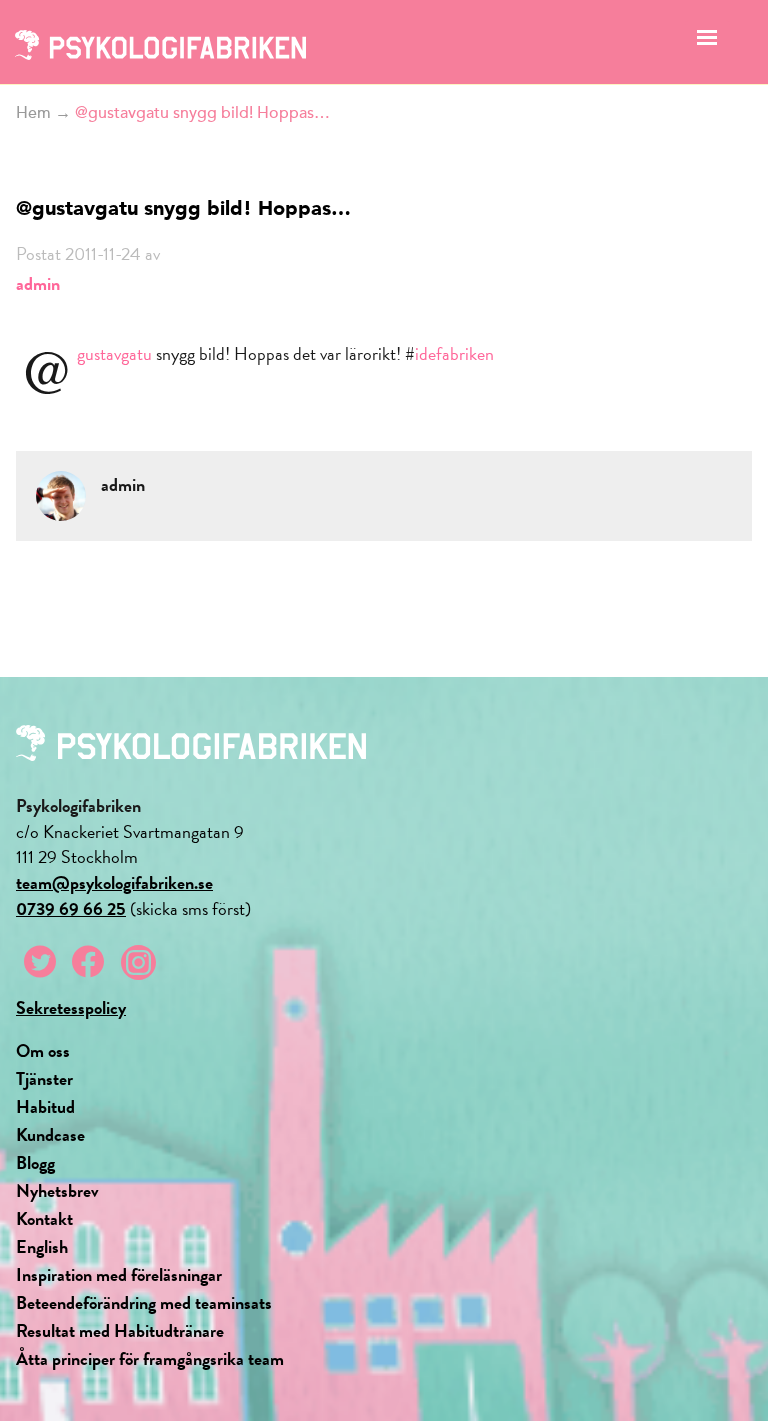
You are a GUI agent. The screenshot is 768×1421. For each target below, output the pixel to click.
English (42, 1246)
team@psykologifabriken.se (114, 882)
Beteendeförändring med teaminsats (144, 1302)
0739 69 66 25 (71, 908)
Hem (33, 113)
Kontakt (44, 1218)
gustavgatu (114, 353)
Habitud (45, 1106)
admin (38, 283)
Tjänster (44, 1078)
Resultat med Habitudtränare (120, 1330)
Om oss (43, 1050)
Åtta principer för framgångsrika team (150, 1358)
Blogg (35, 1162)
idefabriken (454, 353)
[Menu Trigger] (707, 42)
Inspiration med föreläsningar (119, 1274)
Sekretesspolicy (71, 1007)
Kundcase (50, 1134)
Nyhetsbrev (57, 1190)
